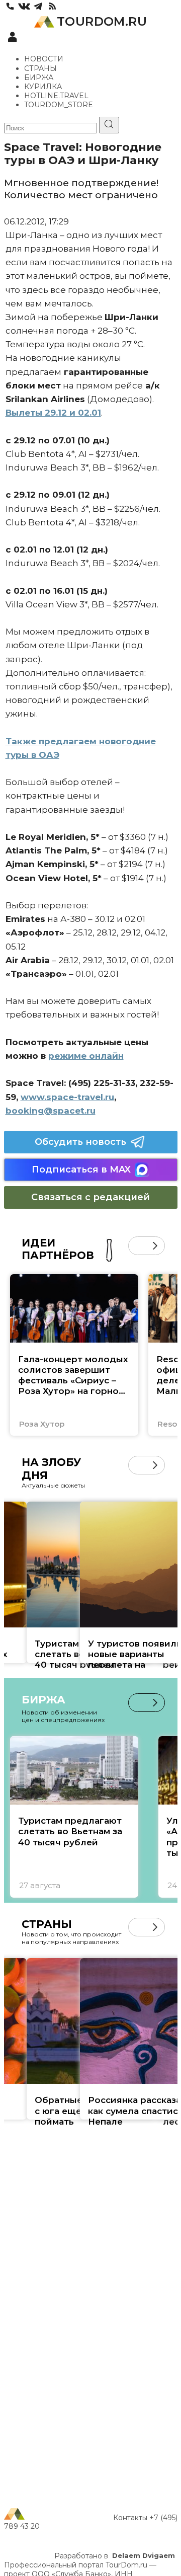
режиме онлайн (86, 1056)
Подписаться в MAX (81, 1169)
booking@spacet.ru (51, 1111)
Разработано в (115, 2556)
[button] (138, 1246)
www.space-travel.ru (67, 1097)
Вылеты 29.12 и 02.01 (53, 413)
